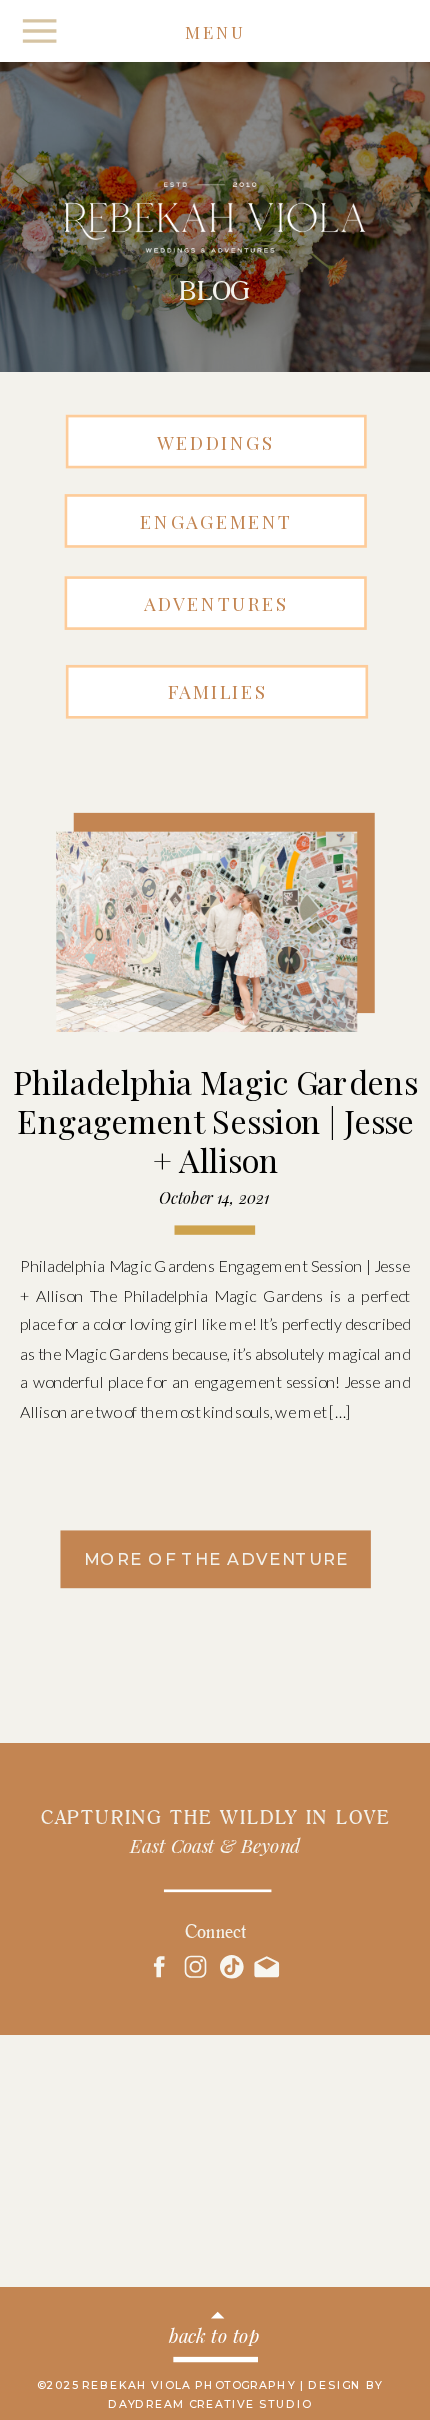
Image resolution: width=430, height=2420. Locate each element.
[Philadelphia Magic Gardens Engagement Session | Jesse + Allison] (206, 932)
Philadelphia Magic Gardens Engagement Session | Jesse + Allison (215, 1120)
